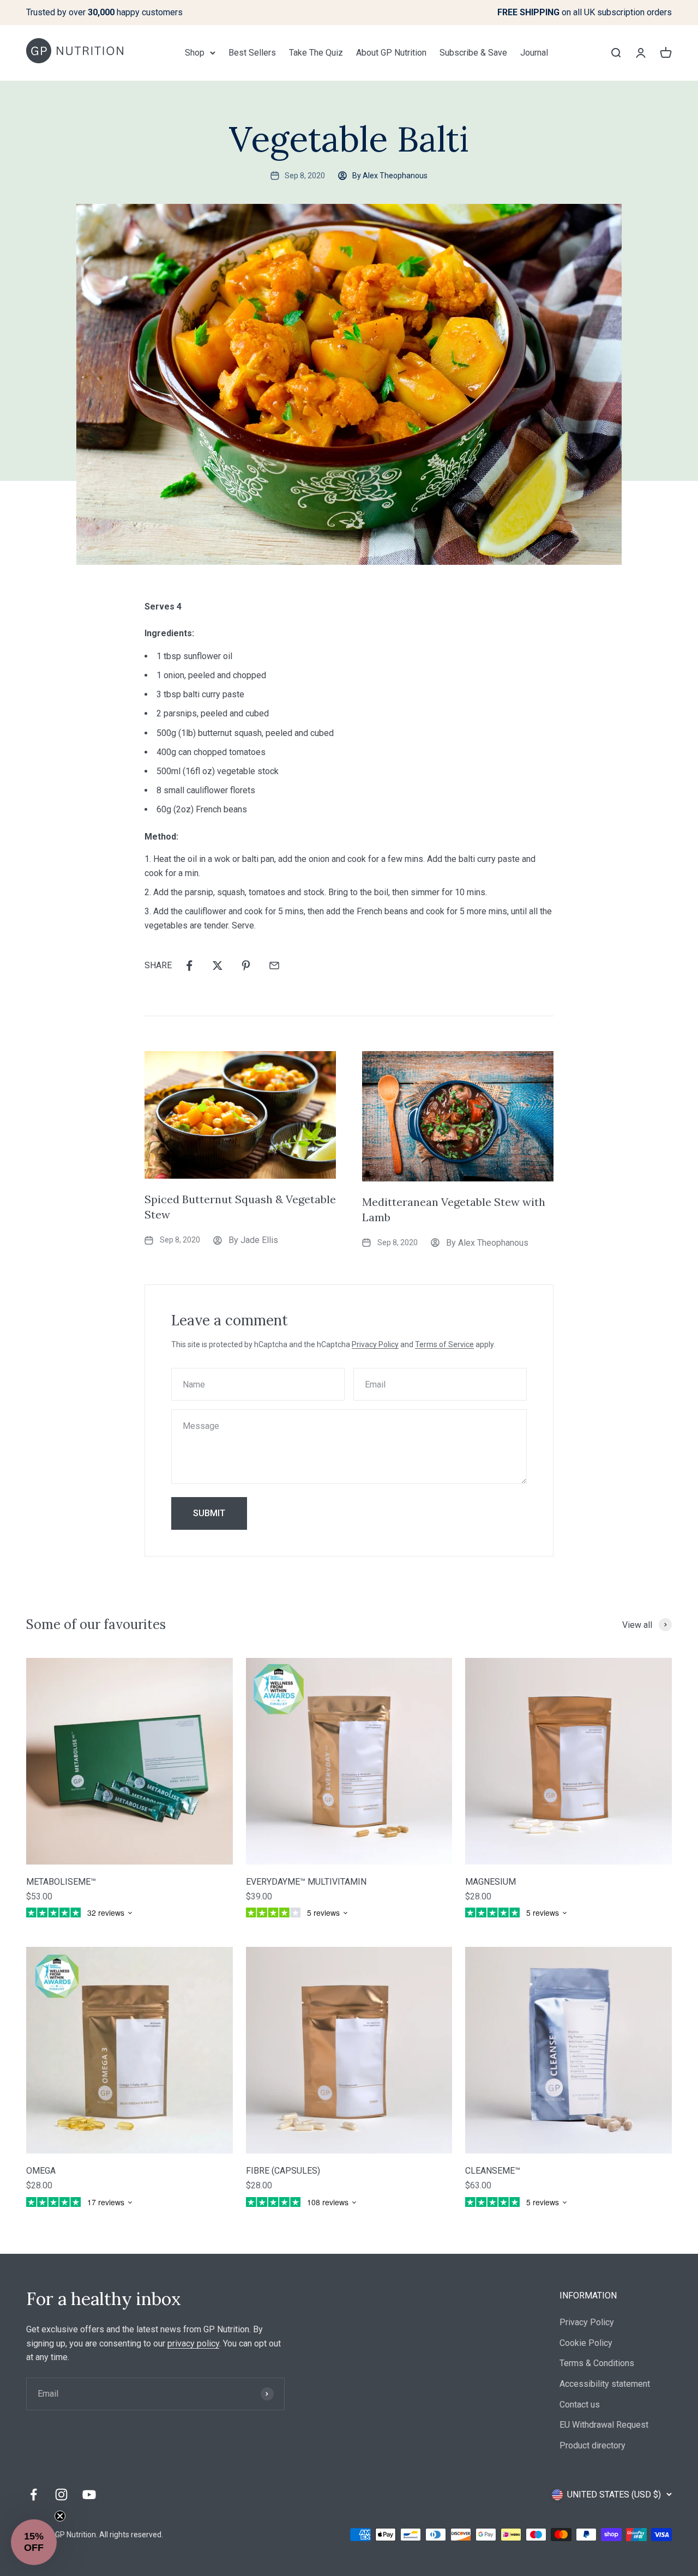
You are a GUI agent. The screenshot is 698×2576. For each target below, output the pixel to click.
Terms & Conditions (597, 2363)
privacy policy (193, 2343)
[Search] (616, 52)
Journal (534, 53)
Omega (41, 2171)
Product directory (592, 2445)
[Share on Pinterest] (246, 966)
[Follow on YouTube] (89, 2494)
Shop (195, 53)
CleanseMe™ (493, 2171)
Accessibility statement (605, 2384)
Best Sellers (252, 53)
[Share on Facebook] (189, 966)
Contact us (580, 2405)
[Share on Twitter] (218, 966)
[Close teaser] (60, 2516)
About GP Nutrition (391, 53)
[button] (34, 2542)
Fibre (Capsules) (283, 2171)
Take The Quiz (316, 53)
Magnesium (491, 1882)
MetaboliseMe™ (61, 1882)
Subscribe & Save (473, 53)
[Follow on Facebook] (34, 2494)
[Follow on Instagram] (61, 2494)
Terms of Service (444, 1344)
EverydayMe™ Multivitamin (306, 1882)
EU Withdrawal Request (604, 2425)
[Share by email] (274, 966)
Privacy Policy (375, 1344)
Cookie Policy (586, 2343)
